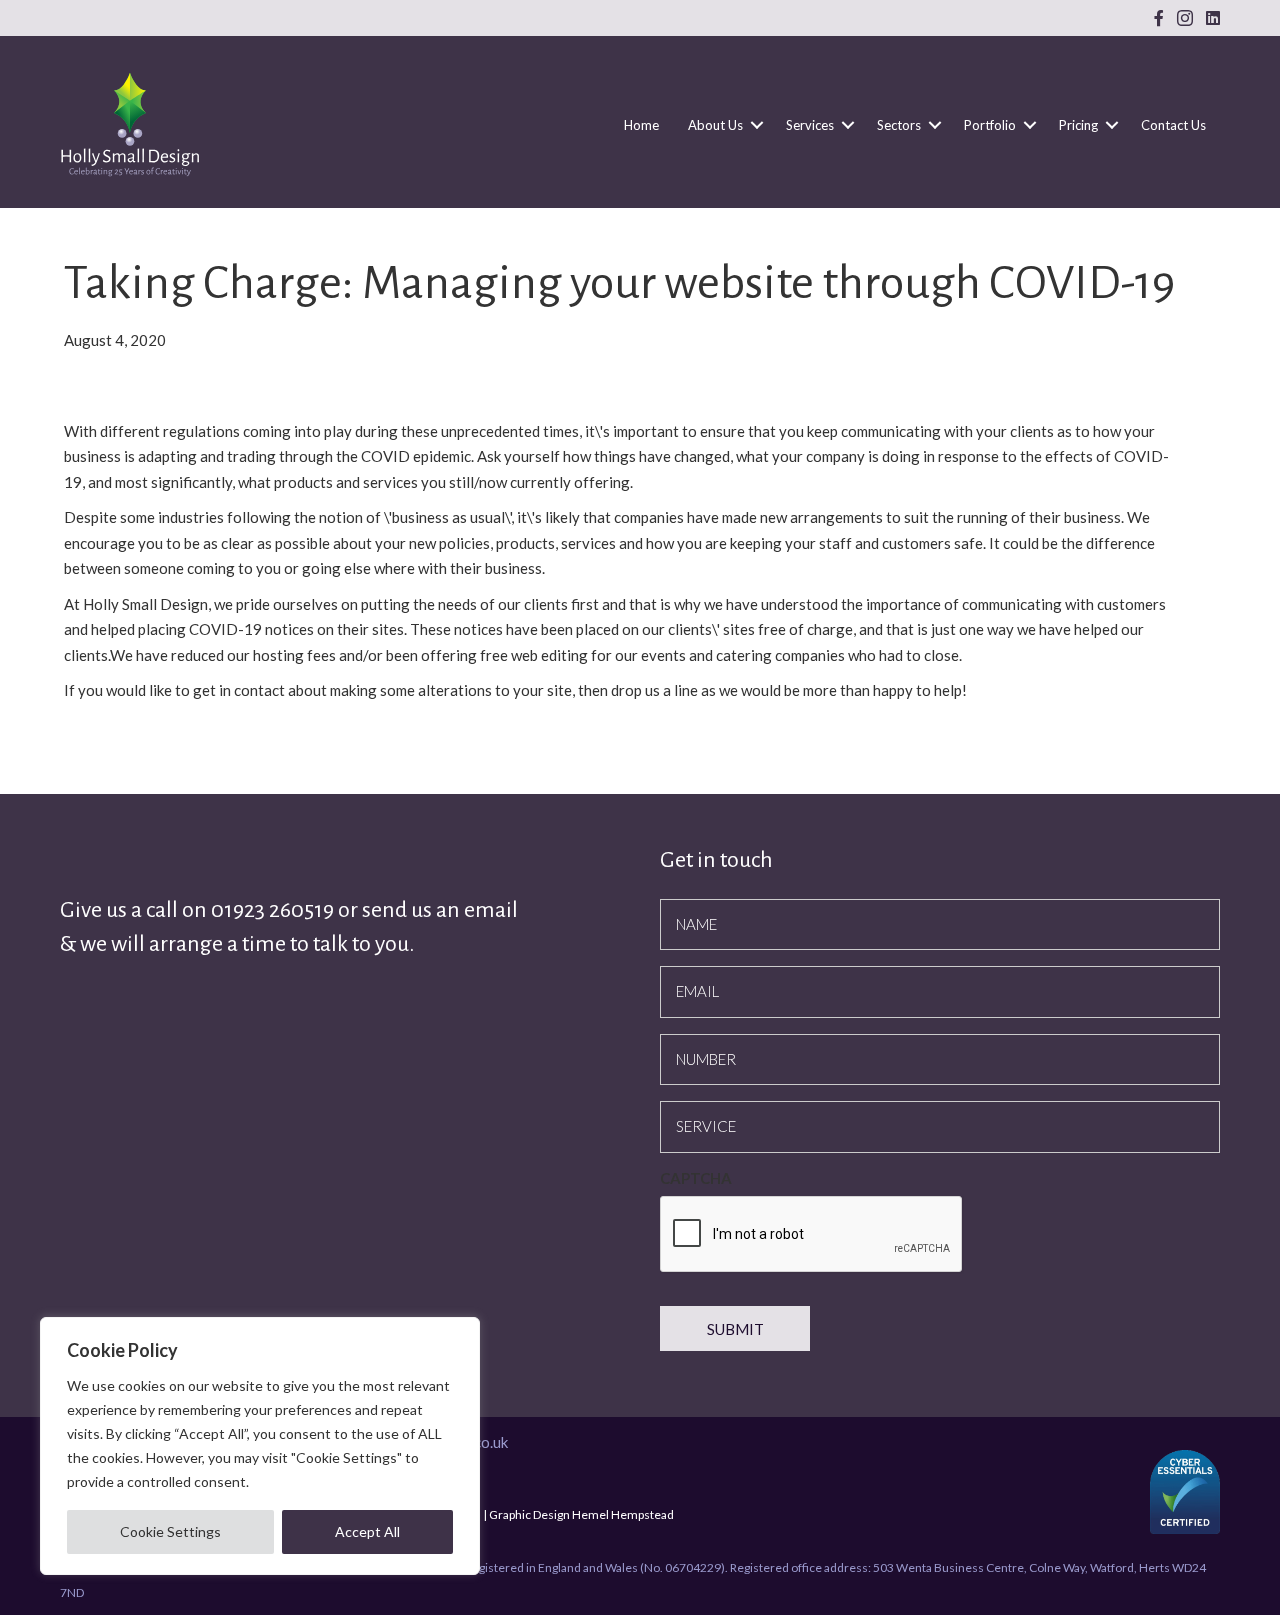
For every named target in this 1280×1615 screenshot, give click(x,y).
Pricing (1078, 125)
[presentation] (812, 1235)
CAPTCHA (696, 1178)
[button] (757, 125)
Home (641, 125)
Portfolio (990, 125)
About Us (715, 125)
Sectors (899, 125)
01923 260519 (274, 910)
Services (810, 125)
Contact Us (1173, 125)
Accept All (367, 1531)
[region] (260, 1446)
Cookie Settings (170, 1531)
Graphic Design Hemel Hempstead (581, 1514)
